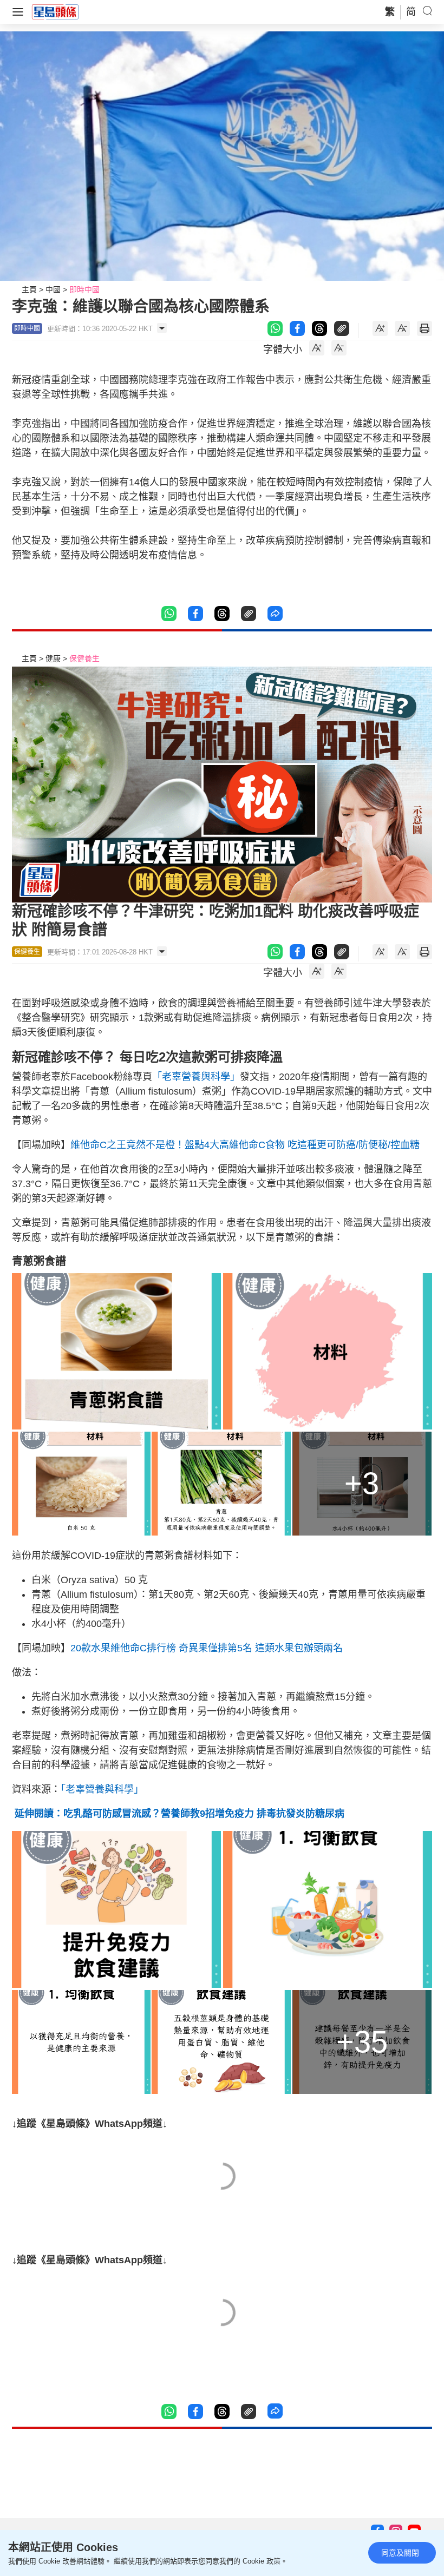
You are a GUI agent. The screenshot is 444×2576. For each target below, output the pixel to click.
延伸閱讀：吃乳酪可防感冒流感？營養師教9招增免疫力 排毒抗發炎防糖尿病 (178, 1814)
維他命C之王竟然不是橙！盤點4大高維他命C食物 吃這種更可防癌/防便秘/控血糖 (245, 1145)
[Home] (55, 11)
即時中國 (84, 289)
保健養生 (84, 658)
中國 (53, 289)
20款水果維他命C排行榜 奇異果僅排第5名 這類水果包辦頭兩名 (207, 1648)
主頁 (29, 289)
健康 (53, 658)
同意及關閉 (400, 2553)
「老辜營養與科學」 (196, 1077)
